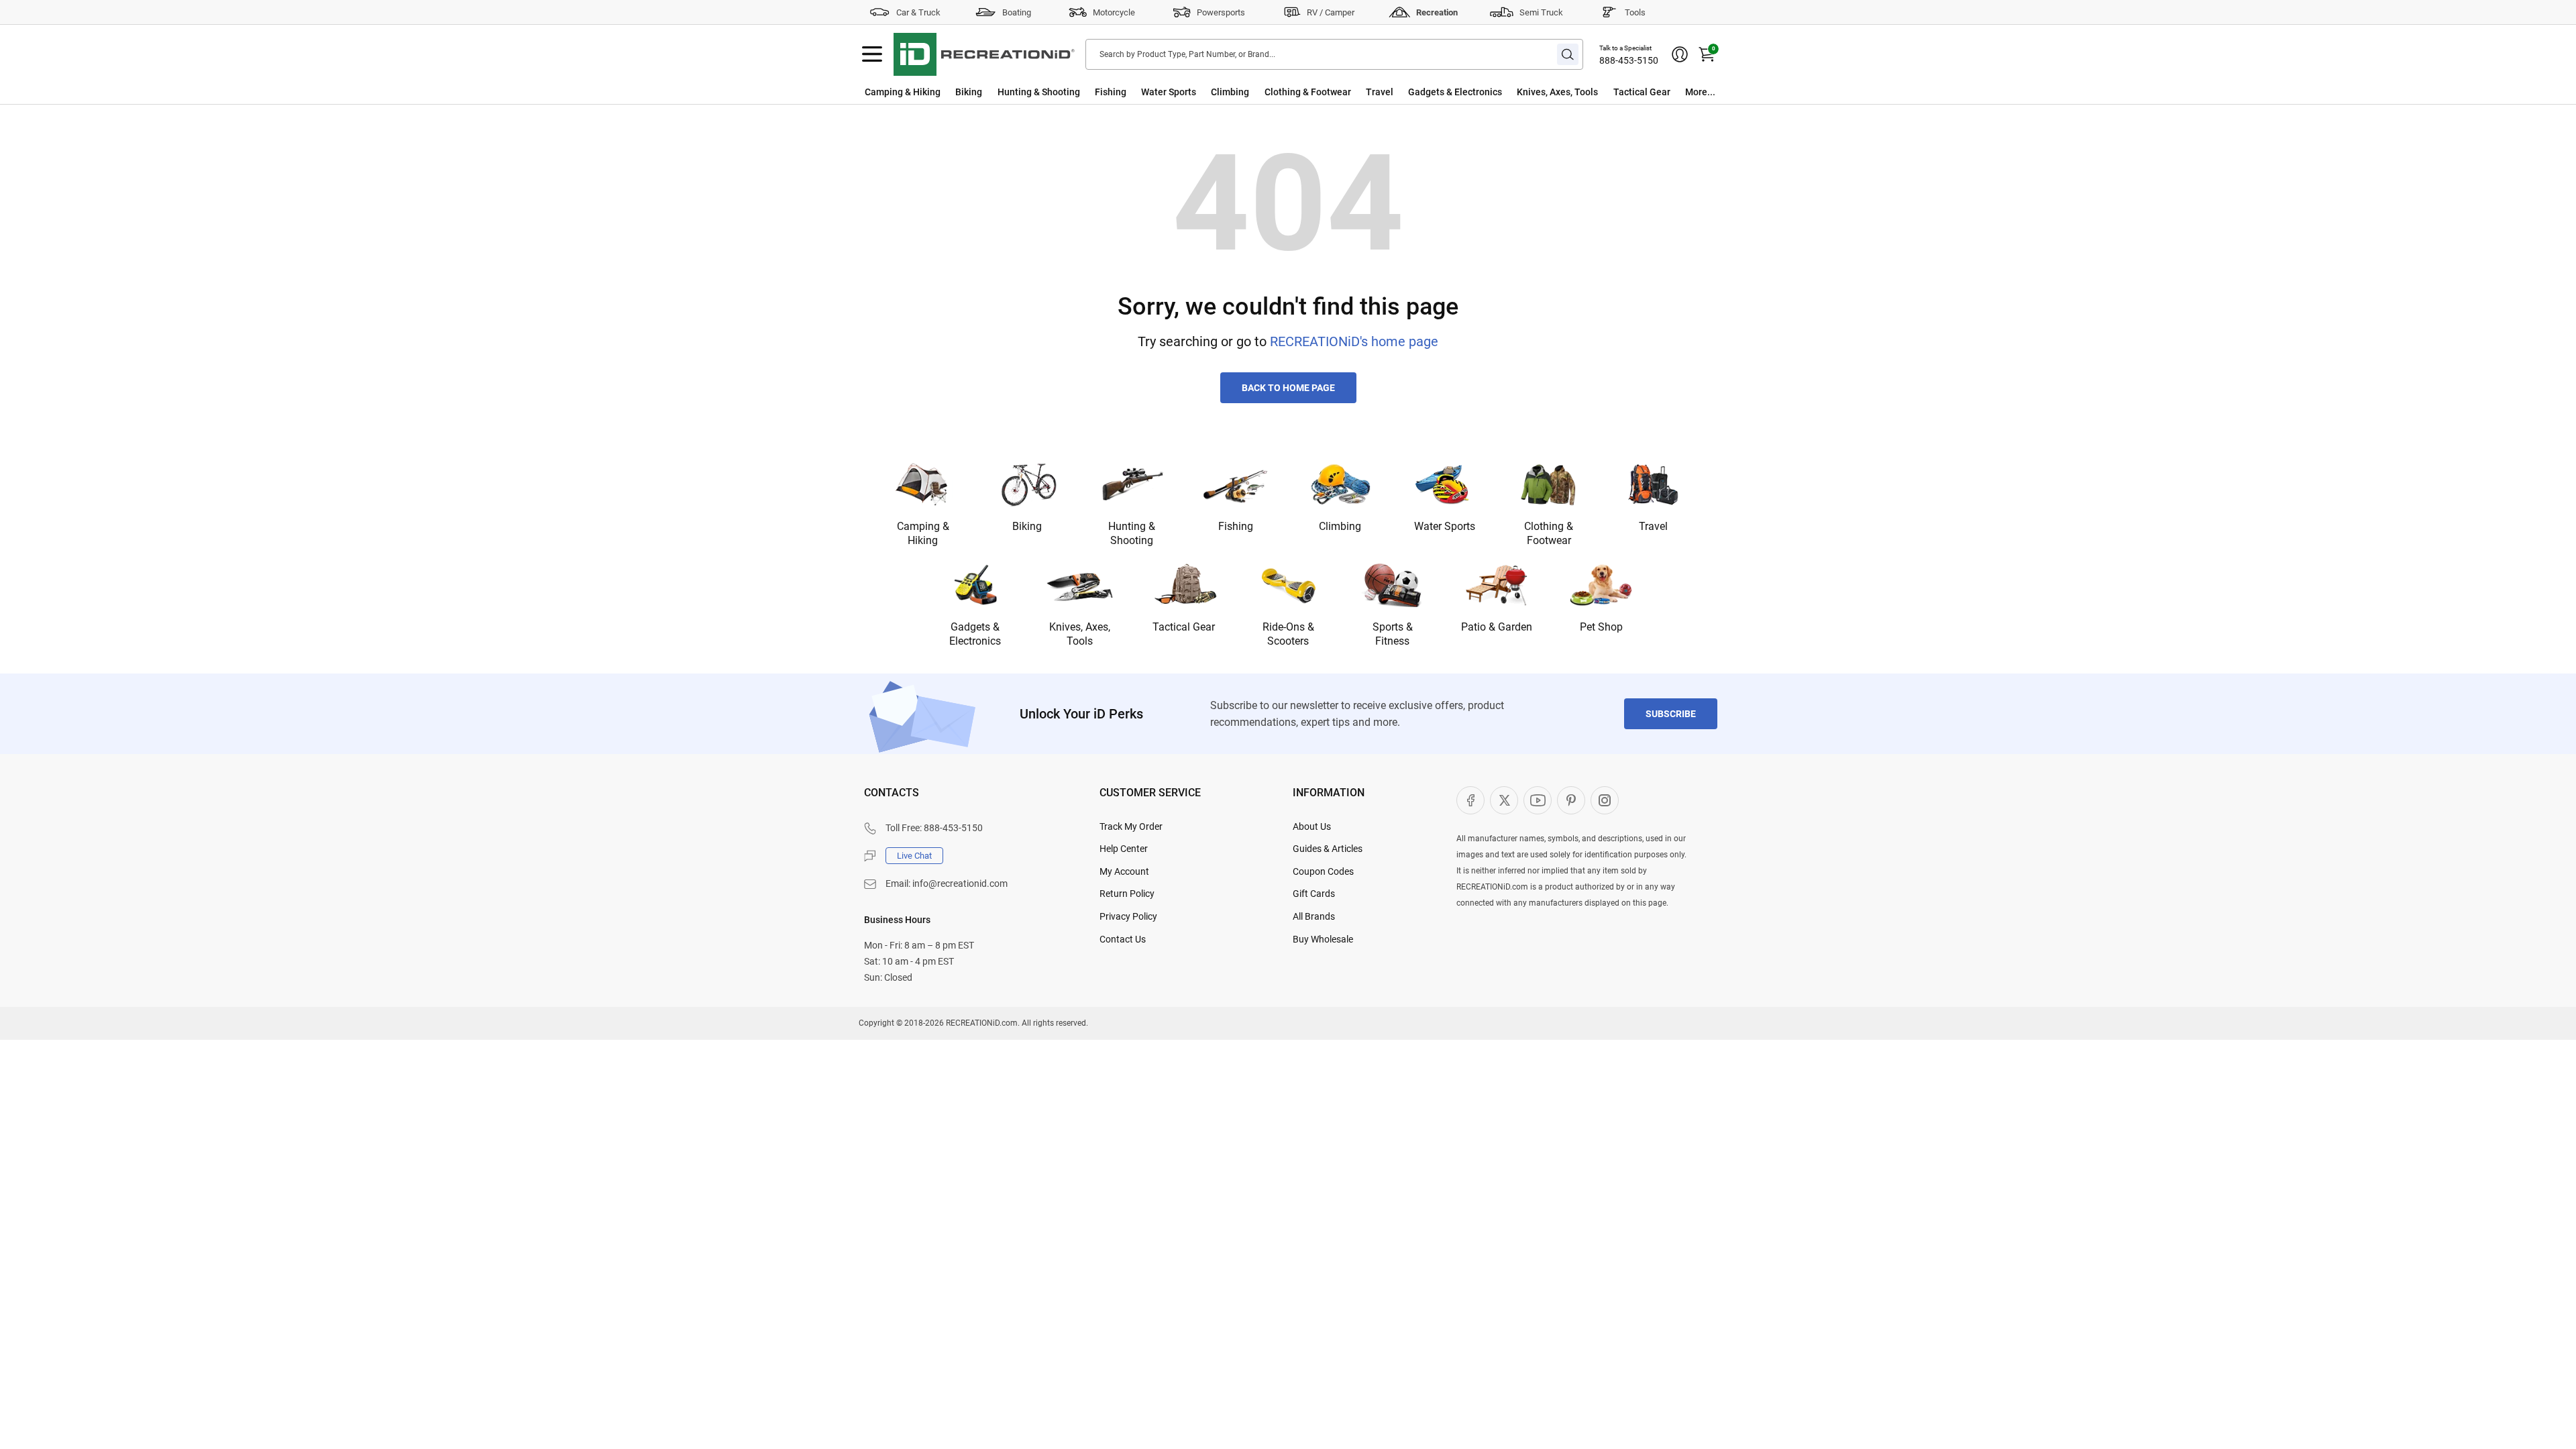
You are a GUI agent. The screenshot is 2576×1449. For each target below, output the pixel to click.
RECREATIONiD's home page (1354, 341)
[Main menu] (872, 54)
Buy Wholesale (1323, 939)
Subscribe (1671, 714)
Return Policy (1127, 894)
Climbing (1230, 92)
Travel (1380, 92)
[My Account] (1680, 54)
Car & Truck (918, 12)
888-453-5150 (1629, 60)
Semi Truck (1541, 12)
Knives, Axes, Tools (1557, 92)
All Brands (1314, 916)
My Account (1124, 871)
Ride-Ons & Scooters (1288, 634)
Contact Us (1123, 939)
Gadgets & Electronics (1455, 92)
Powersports (1221, 12)
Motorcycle (1114, 12)
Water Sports (1169, 92)
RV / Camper (1331, 12)
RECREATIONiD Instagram (1605, 800)
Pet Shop (1601, 627)
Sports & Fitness (1393, 634)
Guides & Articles (1328, 849)
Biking (969, 92)
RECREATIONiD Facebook (1470, 800)
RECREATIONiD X (1504, 800)
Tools (1635, 12)
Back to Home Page (1288, 388)
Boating (1017, 12)
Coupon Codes (1323, 871)
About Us (1312, 826)
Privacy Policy (1128, 916)
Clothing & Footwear (1308, 92)
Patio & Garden (1497, 627)
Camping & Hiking (903, 92)
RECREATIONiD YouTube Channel (1538, 800)
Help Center (1124, 849)
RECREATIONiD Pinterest (1571, 800)
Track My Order (1131, 826)
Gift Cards (1314, 894)
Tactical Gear (1642, 92)
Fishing (1111, 92)
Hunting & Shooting (1039, 92)
